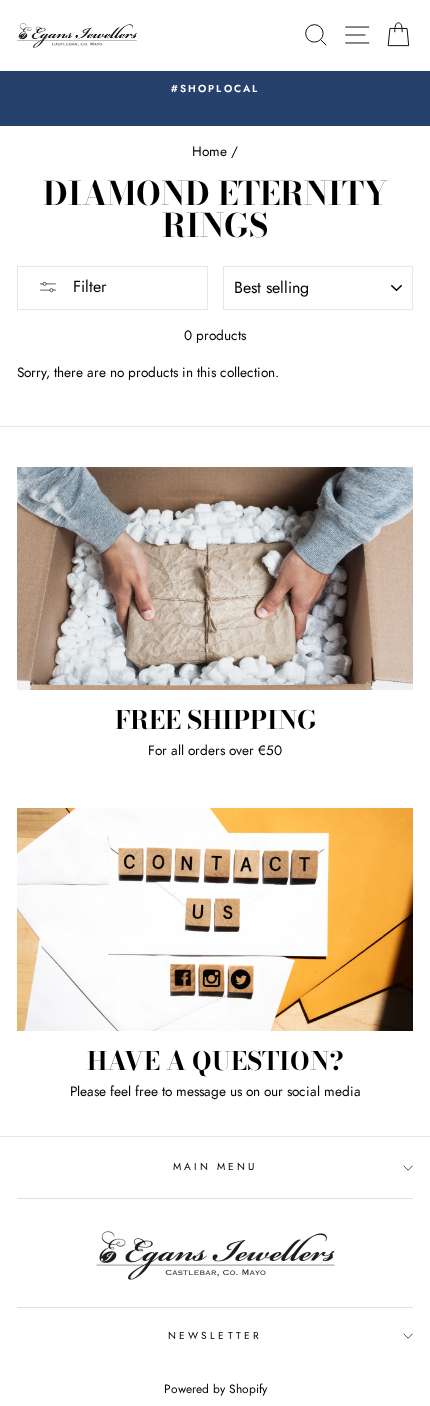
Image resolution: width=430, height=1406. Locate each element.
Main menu (215, 1166)
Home (209, 151)
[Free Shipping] (215, 578)
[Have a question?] (215, 919)
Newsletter (215, 1335)
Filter (87, 286)
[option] (215, 89)
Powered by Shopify (215, 1389)
